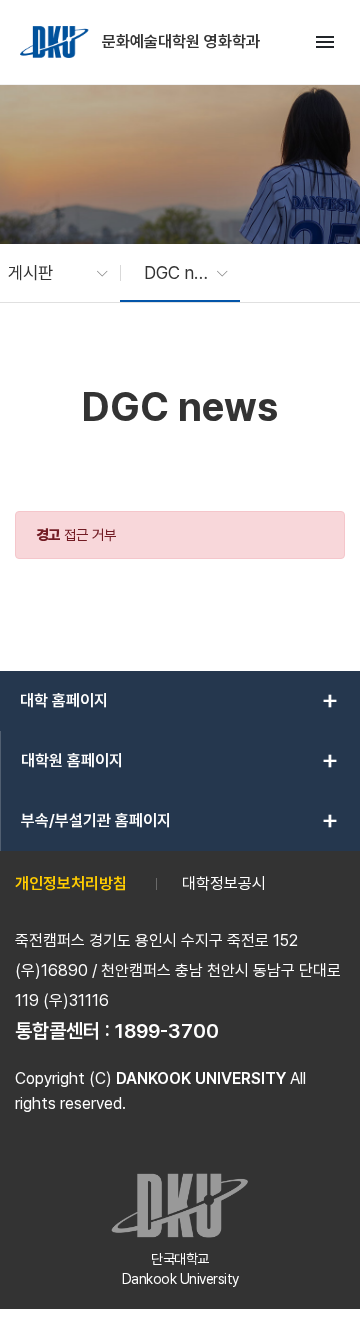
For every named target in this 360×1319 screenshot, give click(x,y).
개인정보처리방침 (71, 883)
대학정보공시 (224, 883)
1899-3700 (167, 1031)
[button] (48, 273)
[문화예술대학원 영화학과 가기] (56, 42)
